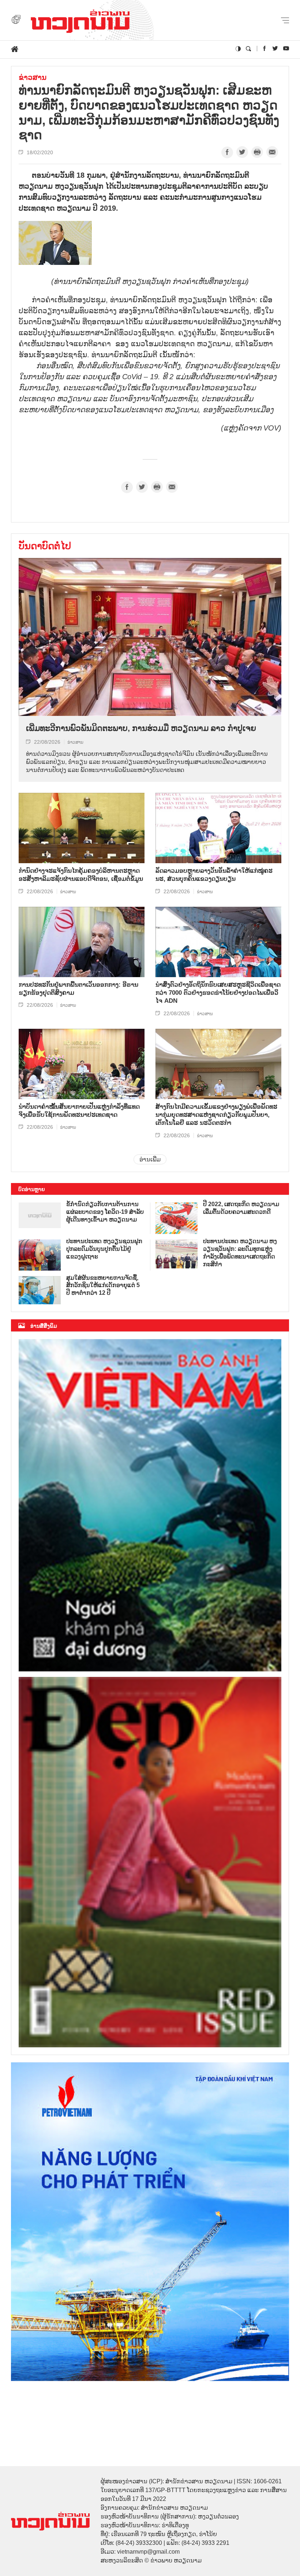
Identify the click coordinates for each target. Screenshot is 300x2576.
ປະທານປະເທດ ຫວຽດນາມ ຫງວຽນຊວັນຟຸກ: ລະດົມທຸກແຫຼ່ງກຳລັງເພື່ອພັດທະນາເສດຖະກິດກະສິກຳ (240, 1252)
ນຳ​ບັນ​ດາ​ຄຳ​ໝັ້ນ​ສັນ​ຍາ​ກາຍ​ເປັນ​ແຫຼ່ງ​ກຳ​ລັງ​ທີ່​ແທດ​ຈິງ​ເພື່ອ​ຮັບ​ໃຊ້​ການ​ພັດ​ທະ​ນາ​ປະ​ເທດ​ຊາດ (79, 1111)
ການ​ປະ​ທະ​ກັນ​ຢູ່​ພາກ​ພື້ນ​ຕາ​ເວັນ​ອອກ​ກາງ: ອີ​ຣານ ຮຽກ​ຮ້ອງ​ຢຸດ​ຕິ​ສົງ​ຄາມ (78, 989)
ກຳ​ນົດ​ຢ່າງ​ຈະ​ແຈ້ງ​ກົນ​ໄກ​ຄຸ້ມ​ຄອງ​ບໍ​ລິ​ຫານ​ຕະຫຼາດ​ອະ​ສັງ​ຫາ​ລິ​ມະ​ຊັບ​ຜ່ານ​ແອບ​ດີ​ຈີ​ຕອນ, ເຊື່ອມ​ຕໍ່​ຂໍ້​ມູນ (81, 875)
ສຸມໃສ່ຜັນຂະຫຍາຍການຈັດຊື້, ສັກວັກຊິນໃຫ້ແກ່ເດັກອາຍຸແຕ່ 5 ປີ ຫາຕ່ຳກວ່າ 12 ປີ (103, 1285)
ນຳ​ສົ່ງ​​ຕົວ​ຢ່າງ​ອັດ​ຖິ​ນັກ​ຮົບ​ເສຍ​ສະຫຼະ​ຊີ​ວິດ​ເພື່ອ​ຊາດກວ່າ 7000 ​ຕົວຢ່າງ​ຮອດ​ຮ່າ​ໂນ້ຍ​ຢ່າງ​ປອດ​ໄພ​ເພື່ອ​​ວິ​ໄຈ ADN (218, 993)
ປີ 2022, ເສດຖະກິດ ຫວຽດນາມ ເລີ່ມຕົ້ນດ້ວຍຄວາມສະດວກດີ (241, 1208)
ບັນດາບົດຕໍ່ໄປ (45, 546)
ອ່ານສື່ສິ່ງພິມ (44, 1326)
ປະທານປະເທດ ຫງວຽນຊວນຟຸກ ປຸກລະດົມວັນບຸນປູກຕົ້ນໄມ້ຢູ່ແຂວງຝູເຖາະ (104, 1249)
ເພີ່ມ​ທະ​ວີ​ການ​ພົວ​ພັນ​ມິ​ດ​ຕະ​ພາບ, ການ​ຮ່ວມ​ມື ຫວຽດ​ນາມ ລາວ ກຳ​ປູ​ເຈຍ (141, 728)
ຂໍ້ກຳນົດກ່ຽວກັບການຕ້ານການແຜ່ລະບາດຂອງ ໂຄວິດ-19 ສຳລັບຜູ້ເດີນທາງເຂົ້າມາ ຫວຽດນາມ (105, 1212)
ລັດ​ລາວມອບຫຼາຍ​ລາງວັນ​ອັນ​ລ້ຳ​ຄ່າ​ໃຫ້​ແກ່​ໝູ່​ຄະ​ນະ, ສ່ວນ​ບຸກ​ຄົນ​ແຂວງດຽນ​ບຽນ (214, 875)
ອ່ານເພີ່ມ (150, 1159)
